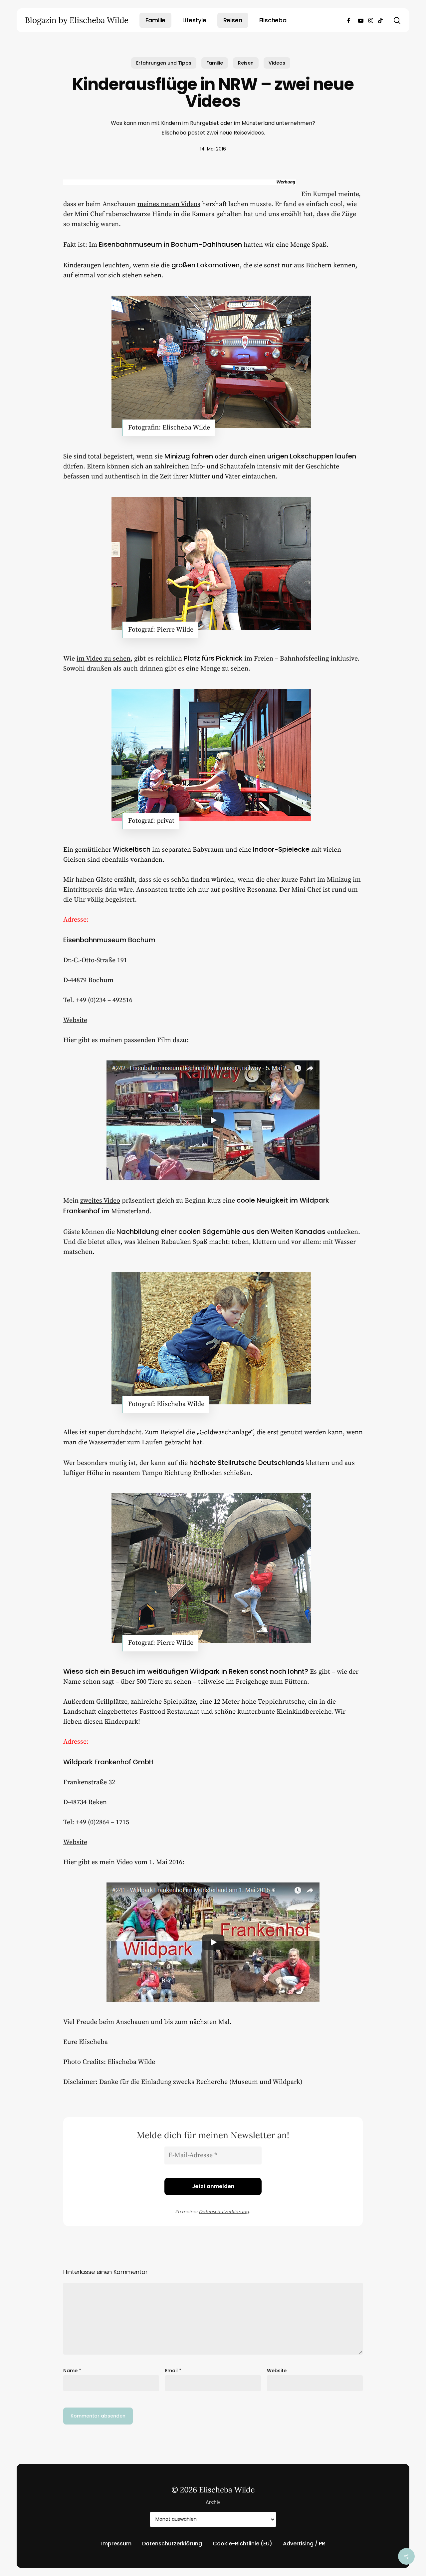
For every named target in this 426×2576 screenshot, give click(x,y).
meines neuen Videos (169, 204)
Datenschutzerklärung (224, 2211)
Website (75, 1020)
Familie (215, 63)
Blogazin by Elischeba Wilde (77, 20)
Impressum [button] (116, 2544)
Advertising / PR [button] (304, 2544)
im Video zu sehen (104, 659)
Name (72, 2371)
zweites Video (100, 1201)
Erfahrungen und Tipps (164, 63)
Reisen (246, 63)
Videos (277, 63)
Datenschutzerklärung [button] (172, 2544)
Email (173, 2371)
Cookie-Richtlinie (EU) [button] (242, 2544)
